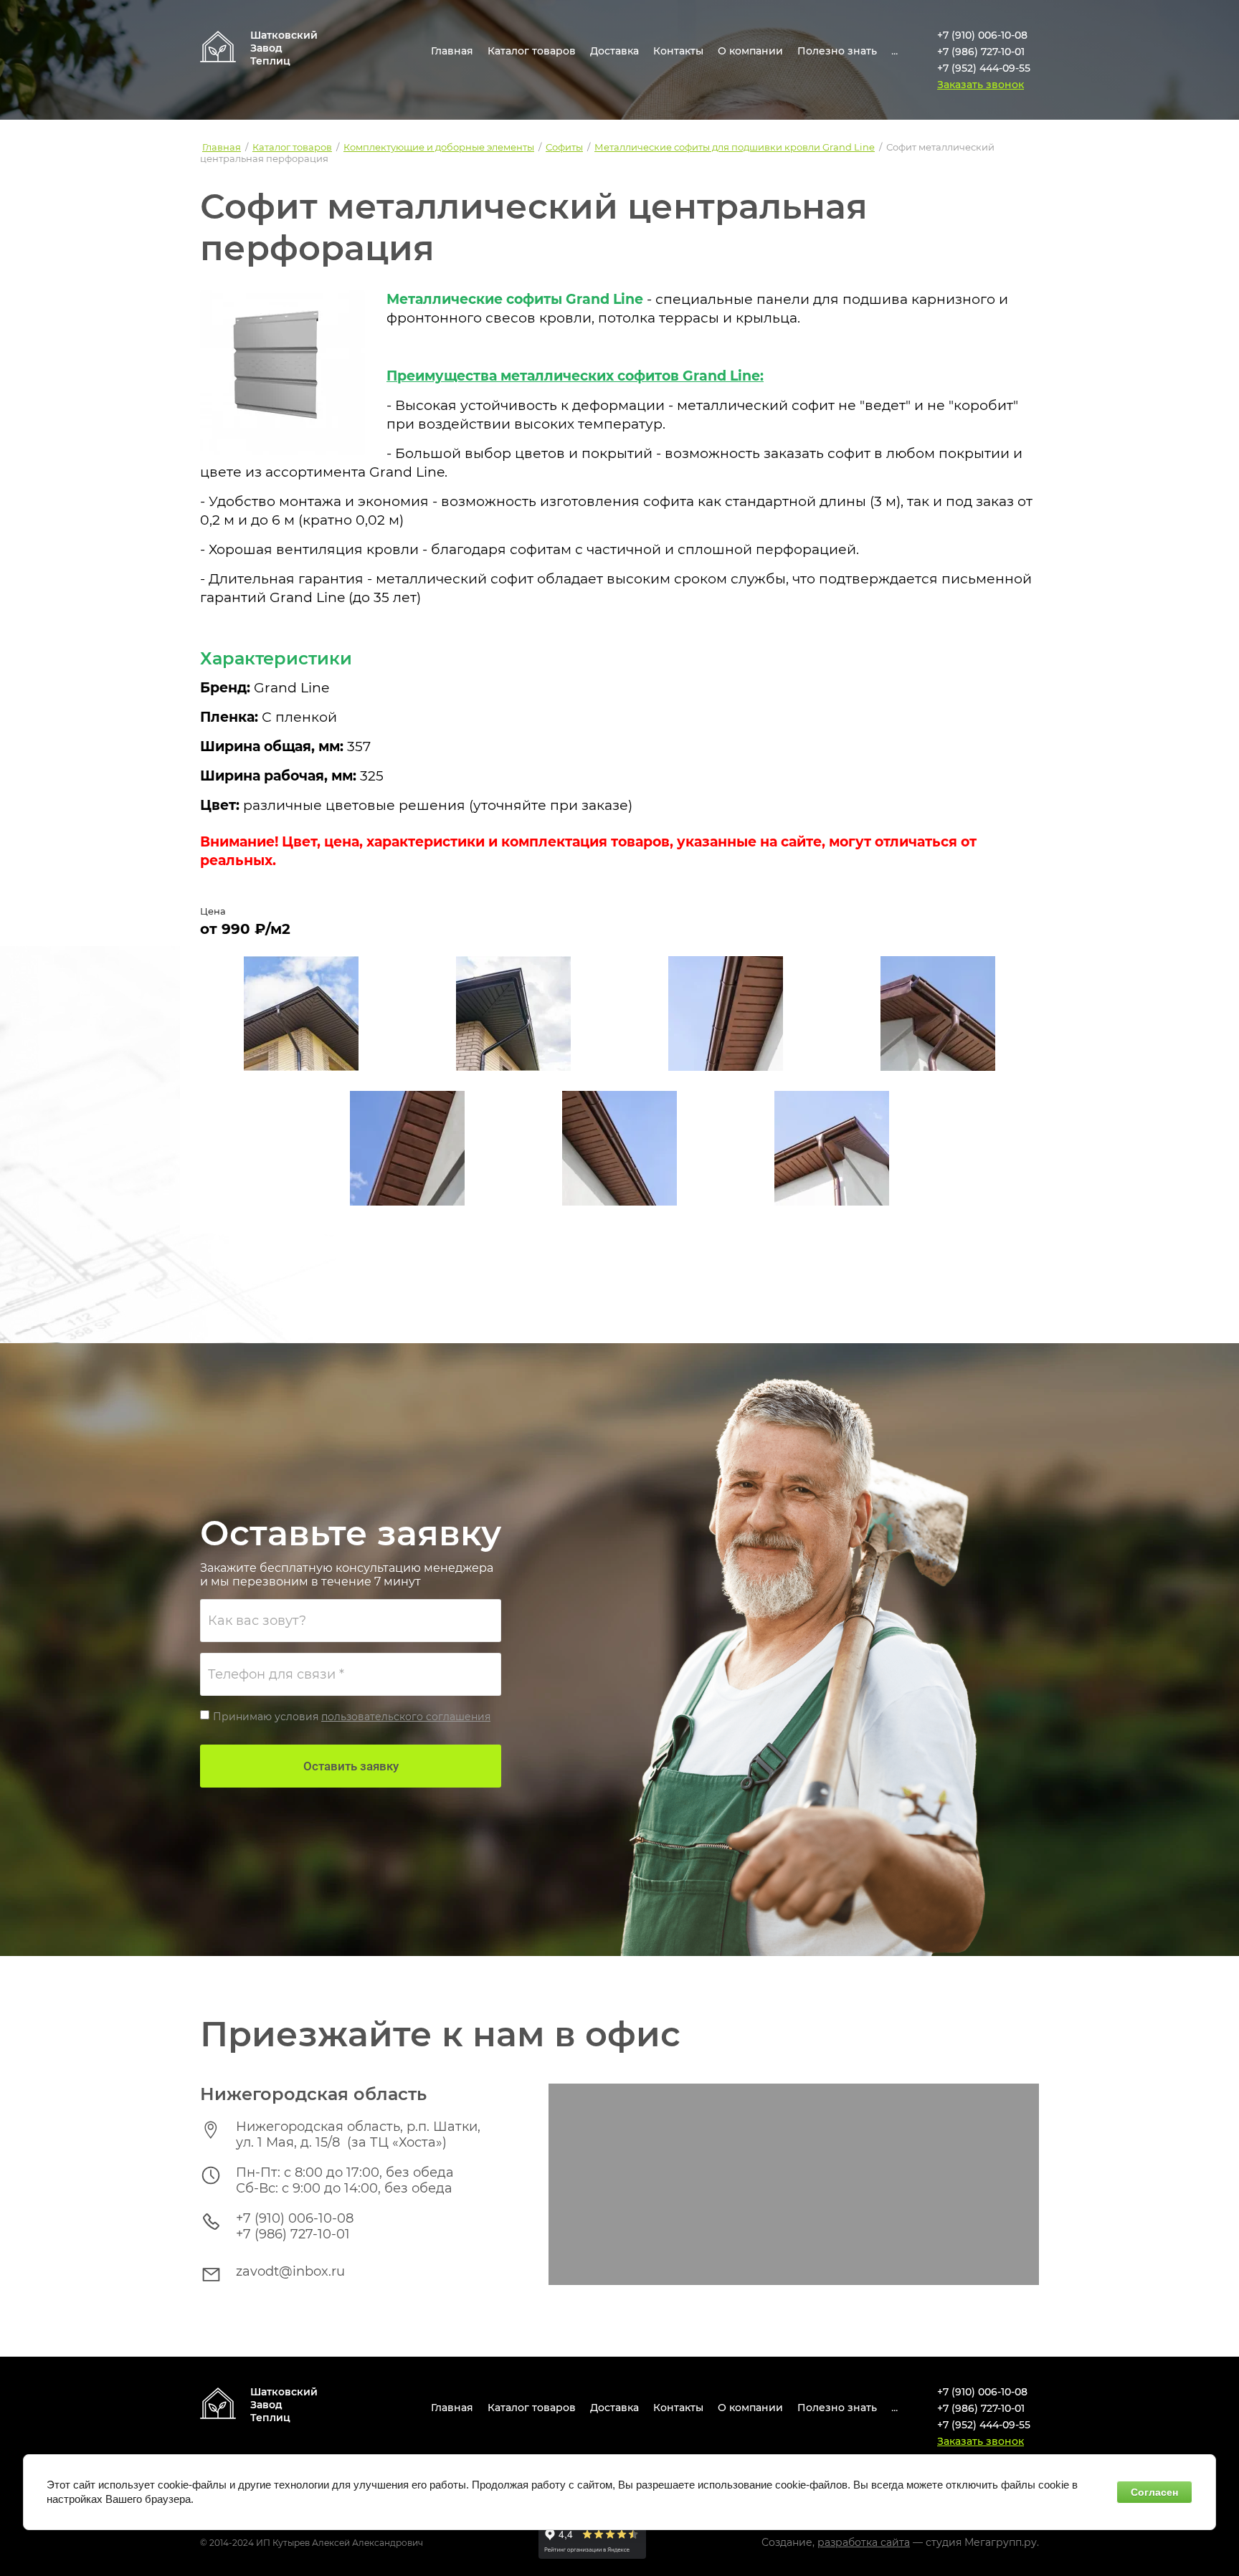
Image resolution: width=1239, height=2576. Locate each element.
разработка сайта (864, 2542)
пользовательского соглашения (406, 1717)
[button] (981, 85)
